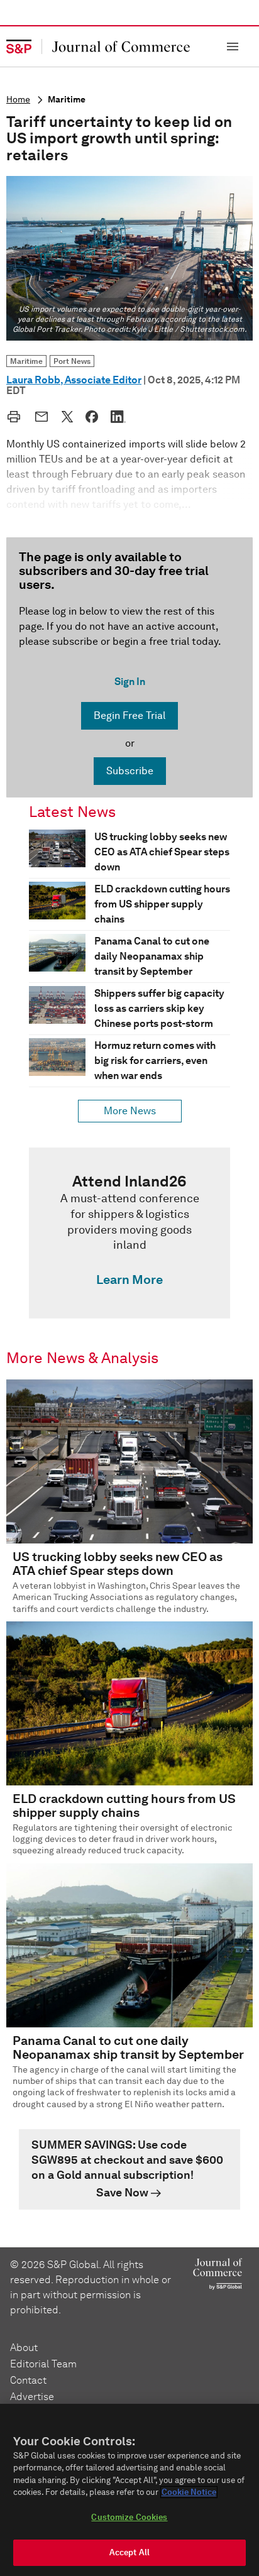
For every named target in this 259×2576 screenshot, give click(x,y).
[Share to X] (67, 417)
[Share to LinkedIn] (118, 417)
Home (18, 100)
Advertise (32, 2397)
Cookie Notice (189, 2492)
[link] (129, 1233)
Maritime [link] (26, 361)
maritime (67, 100)
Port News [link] (72, 361)
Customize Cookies (129, 2517)
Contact (28, 2380)
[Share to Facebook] (92, 417)
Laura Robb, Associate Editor (74, 380)
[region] (129, 2490)
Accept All (129, 2552)
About (24, 2348)
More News (130, 1111)
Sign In (130, 682)
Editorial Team (43, 2364)
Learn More (129, 1280)
